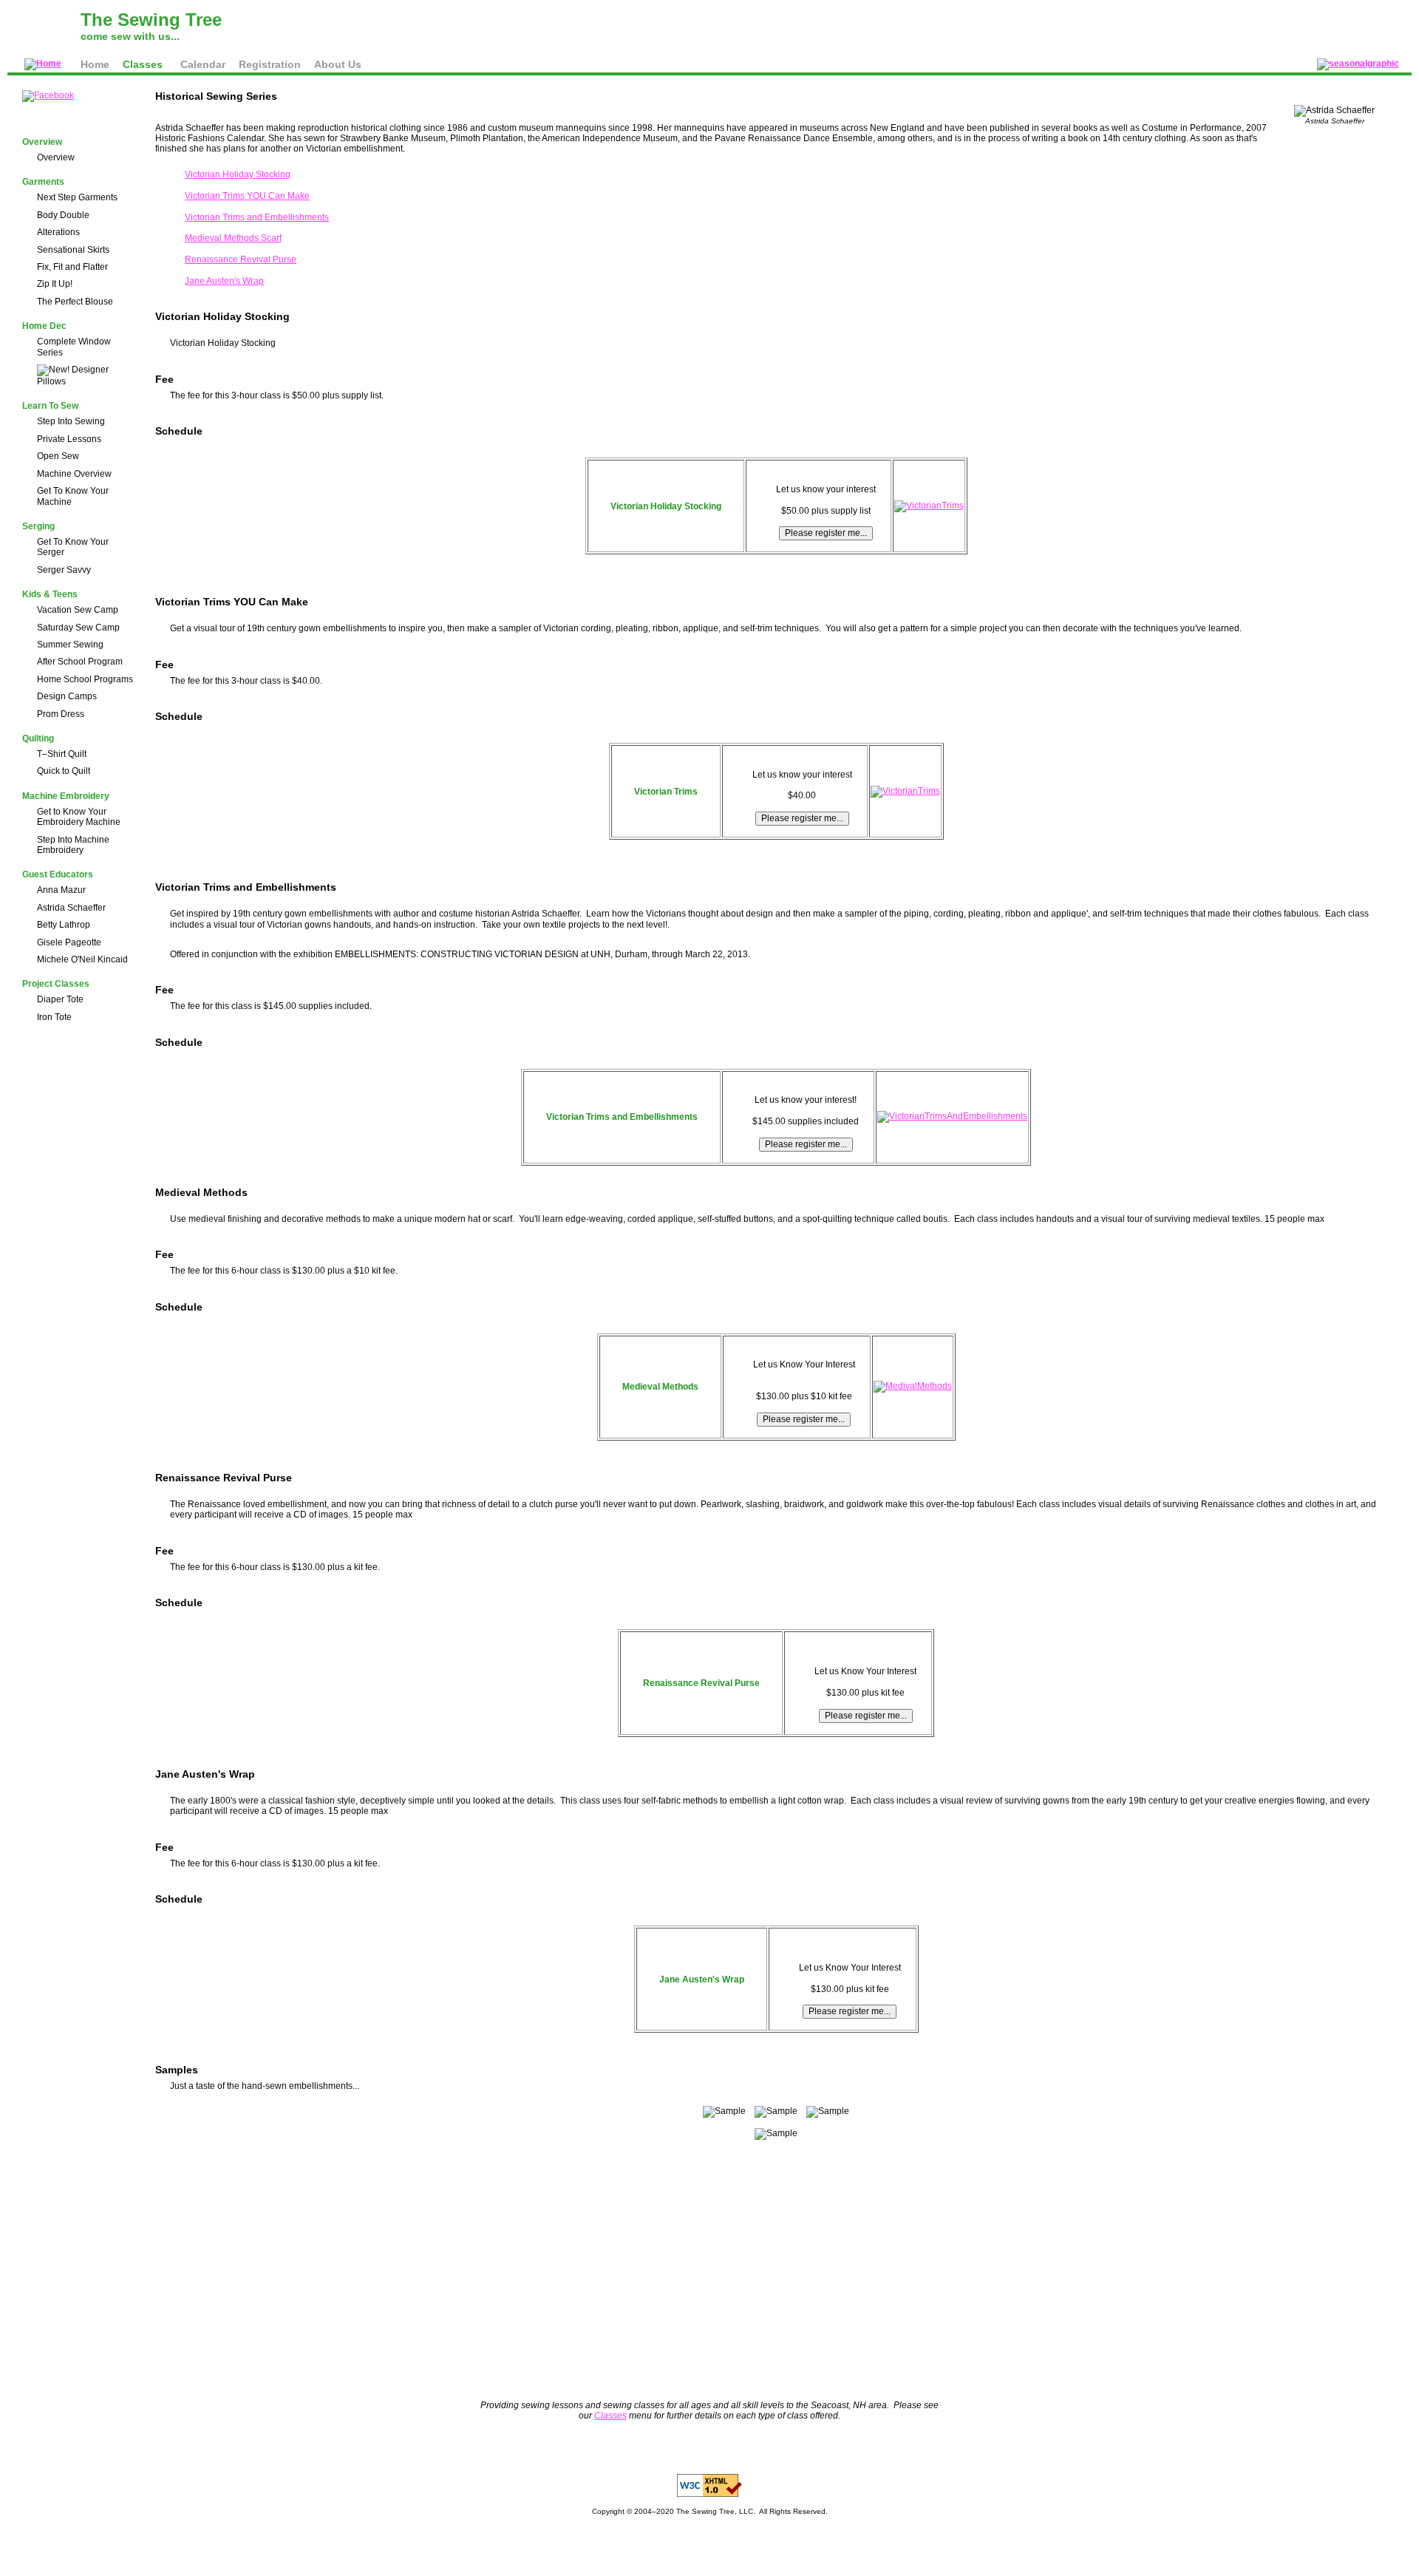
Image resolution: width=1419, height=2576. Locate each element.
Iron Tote (54, 1017)
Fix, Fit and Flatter (72, 267)
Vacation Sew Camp (78, 610)
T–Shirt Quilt (62, 754)
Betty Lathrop (64, 925)
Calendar (203, 64)
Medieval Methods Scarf (233, 238)
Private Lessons (69, 439)
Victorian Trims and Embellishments (257, 217)
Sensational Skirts (73, 250)
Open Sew (58, 456)
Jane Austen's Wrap (224, 281)
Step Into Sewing (71, 421)
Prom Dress (61, 714)
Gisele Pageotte (69, 942)
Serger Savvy (64, 570)
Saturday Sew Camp (78, 628)
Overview (56, 157)
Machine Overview (74, 474)
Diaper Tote (60, 999)
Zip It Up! (55, 284)
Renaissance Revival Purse (241, 259)
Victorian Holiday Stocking (238, 174)
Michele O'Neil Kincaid (82, 959)
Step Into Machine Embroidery (73, 845)
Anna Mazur (61, 890)
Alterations (58, 232)
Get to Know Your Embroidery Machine (79, 817)
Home (95, 64)
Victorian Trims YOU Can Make (247, 196)
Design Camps (67, 696)
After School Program (80, 662)
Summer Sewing (70, 645)
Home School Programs (85, 679)
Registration (270, 64)
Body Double (63, 215)
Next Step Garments (77, 197)
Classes (143, 64)
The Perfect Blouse (75, 302)
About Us (338, 64)
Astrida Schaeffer (71, 908)
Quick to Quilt (64, 771)
